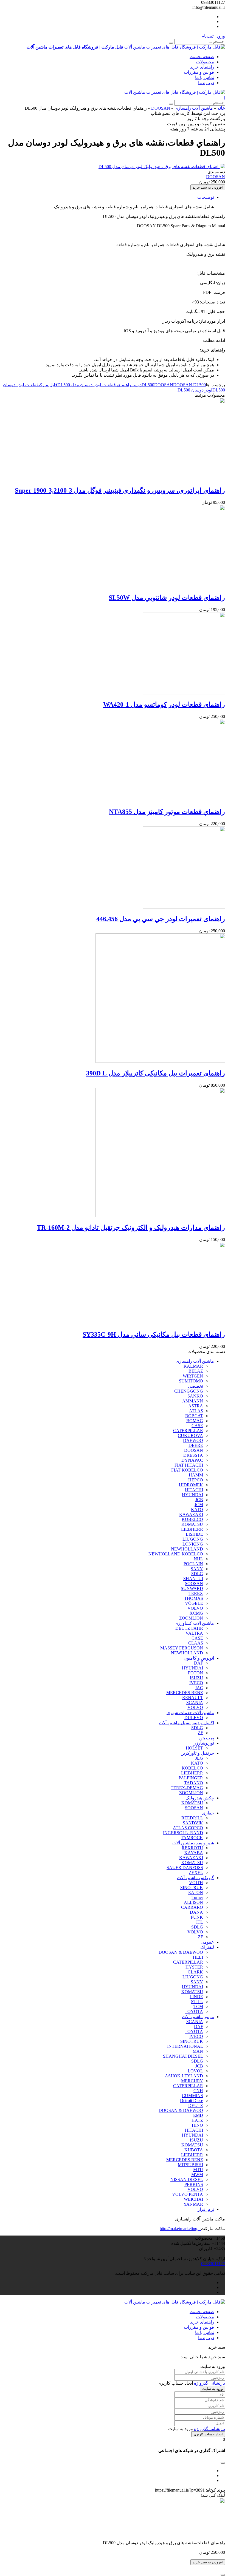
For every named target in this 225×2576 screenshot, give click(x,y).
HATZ (197, 2120)
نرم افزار (206, 2209)
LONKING (193, 1544)
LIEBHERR (192, 1529)
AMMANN (193, 1401)
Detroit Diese (192, 2101)
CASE (197, 1426)
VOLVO (195, 1608)
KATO (197, 1509)
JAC (199, 1688)
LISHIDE (194, 1534)
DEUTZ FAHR (189, 1628)
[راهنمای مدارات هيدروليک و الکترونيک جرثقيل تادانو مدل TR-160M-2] (160, 1216)
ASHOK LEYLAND (184, 2076)
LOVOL (195, 2071)
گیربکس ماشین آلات (196, 1878)
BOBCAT (194, 1416)
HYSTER (194, 1967)
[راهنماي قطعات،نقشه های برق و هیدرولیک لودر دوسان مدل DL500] (162, 167)
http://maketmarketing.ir (180, 2229)
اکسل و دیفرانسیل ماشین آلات (186, 1723)
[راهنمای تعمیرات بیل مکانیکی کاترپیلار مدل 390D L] (160, 1061)
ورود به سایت (213, 2389)
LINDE (196, 1997)
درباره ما (206, 83)
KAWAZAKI (191, 1514)
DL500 (148, 385)
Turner (197, 1897)
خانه (221, 108)
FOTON (196, 1673)
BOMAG (195, 1421)
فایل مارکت (48, 385)
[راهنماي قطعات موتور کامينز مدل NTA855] (184, 800)
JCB (199, 1500)
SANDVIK (193, 1823)
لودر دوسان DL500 (195, 390)
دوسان (137, 385)
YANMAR (193, 2204)
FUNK (197, 1917)
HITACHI (194, 1490)
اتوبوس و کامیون (199, 1658)
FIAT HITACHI (189, 1465)
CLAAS (196, 1643)
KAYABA (194, 1853)
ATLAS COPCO (188, 1828)
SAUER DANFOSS (185, 1868)
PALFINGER (191, 1778)
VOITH (196, 1883)
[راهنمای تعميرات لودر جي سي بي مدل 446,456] (184, 907)
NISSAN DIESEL (187, 2179)
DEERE (196, 1445)
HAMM (196, 1475)
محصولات (205, 62)
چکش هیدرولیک (200, 1798)
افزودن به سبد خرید (208, 187)
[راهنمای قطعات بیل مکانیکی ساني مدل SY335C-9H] (184, 1323)
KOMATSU (192, 1524)
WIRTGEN (193, 1376)
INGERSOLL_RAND (183, 1833)
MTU (198, 2170)
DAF (199, 1663)
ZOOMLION (191, 1618)
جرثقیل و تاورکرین (197, 1753)
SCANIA (195, 1702)
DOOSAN (161, 108)
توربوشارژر (204, 1743)
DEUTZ (196, 2105)
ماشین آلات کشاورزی (194, 1623)
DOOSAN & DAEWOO (181, 1952)
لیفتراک (207, 1947)
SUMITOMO (191, 1381)
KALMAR (193, 1366)
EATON (196, 1892)
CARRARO (192, 1907)
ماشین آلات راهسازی (194, 108)
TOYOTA (194, 2011)
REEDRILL (192, 1818)
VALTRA (194, 1633)
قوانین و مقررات (199, 72)
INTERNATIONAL (185, 2046)
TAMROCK (192, 1838)
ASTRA (196, 1406)
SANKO (195, 1396)
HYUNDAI (192, 1495)
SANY (197, 1569)
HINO (197, 2125)
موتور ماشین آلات (198, 2017)
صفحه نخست (202, 57)
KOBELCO (192, 1519)
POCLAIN (193, 1564)
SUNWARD (192, 1588)
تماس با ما (205, 77)
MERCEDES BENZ (185, 1693)
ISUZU (196, 1678)
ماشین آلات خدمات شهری (190, 1713)
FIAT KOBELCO (187, 1470)
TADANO (194, 1783)
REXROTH (192, 1848)
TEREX (196, 1593)
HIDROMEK (191, 1485)
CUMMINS (192, 2096)
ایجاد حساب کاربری (208, 2434)
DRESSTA (193, 1455)
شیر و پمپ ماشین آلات (193, 1843)
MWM (197, 2175)
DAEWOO (193, 1440)
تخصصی (196, 1386)
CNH (198, 2091)
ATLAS (196, 1411)
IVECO (196, 1683)
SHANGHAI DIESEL (183, 2056)
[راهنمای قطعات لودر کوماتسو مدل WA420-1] (184, 693)
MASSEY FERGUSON (182, 1648)
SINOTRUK (192, 1888)
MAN (198, 2051)
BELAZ (196, 1371)
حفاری (208, 1813)
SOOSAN (194, 1584)
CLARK (195, 1972)
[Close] (223, 2575)
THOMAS (194, 1598)
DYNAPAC (192, 1460)
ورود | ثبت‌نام (213, 36)
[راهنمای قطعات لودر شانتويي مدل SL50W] (184, 586)
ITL (200, 1922)
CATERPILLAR (188, 1431)
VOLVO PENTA (188, 2194)
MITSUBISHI (190, 2165)
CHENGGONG (189, 1391)
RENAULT (193, 1698)
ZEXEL (196, 1872)
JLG (199, 1758)
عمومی (207, 1942)
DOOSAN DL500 (189, 385)
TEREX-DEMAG (187, 1788)
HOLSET (194, 1748)
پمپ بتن (207, 1738)
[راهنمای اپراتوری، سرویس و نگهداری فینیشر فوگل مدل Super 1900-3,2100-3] (184, 478)
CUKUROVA (190, 1435)
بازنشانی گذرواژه (209, 2383)
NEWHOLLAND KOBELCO (176, 1554)
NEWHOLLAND (187, 1549)
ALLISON (193, 1902)
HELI (198, 1957)
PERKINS (194, 2184)
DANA (196, 1912)
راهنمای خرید (202, 67)
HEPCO (196, 1480)
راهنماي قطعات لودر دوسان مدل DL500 (94, 385)
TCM (198, 2006)
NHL (198, 1559)
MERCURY (192, 2081)
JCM (199, 1505)
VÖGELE (194, 1603)
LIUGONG (193, 1539)
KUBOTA (194, 2150)
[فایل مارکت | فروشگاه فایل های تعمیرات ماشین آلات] (175, 92)
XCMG (196, 1613)
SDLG (197, 1574)
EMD (198, 2115)
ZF (200, 1733)
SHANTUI (193, 1579)
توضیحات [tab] (206, 197)
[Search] (171, 43)
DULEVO (194, 1718)
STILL (197, 2002)
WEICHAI (193, 2199)
